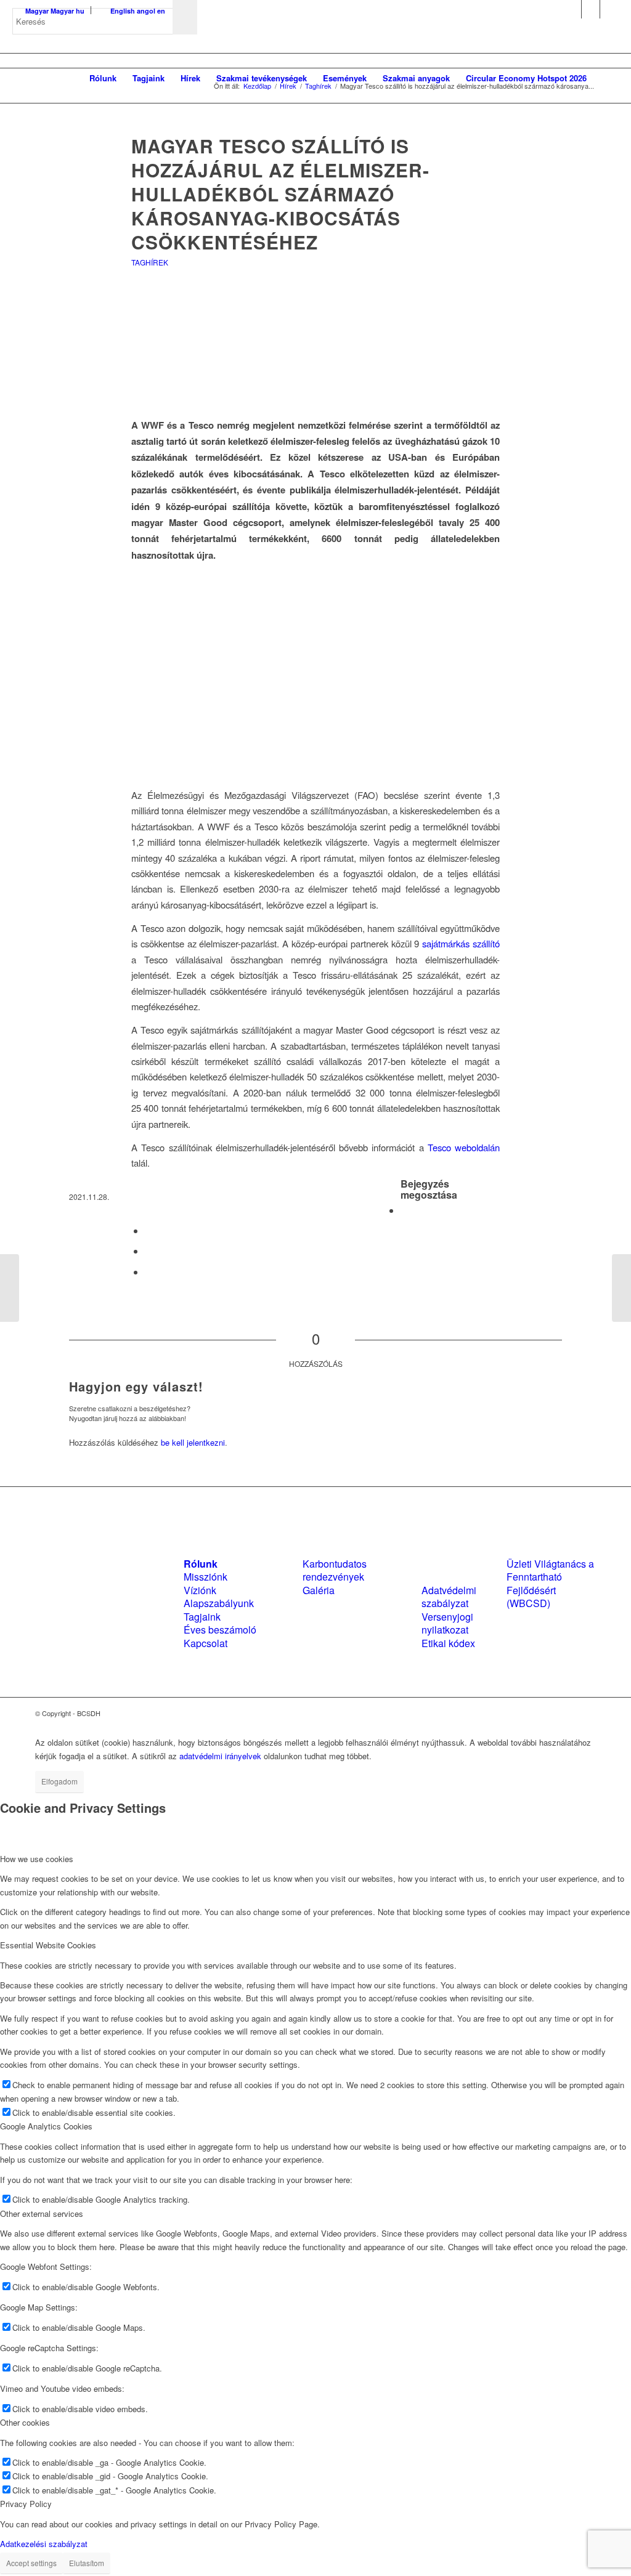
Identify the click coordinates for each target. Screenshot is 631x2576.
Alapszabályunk (219, 1603)
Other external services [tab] (42, 2213)
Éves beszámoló (220, 1630)
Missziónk (206, 1577)
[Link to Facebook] (572, 9)
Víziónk (200, 1590)
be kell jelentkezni (193, 1442)
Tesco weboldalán (464, 1147)
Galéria (319, 1590)
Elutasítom (87, 2563)
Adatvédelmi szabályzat (449, 1597)
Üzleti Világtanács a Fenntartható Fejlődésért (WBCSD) (550, 1583)
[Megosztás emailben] (149, 1272)
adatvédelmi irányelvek (220, 1756)
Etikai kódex (448, 1643)
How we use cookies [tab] (37, 1859)
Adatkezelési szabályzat (44, 2544)
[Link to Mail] (609, 9)
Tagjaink (202, 1617)
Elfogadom (59, 1781)
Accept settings (31, 2563)
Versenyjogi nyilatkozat (447, 1623)
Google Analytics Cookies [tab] (46, 2126)
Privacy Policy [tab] (26, 2504)
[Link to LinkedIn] (591, 9)
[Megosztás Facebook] (404, 1210)
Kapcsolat (206, 1643)
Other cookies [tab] (25, 2422)
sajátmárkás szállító (461, 943)
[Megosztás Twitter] (149, 1230)
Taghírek (150, 262)
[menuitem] (103, 78)
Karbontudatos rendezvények (335, 1570)
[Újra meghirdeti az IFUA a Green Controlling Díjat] (10, 1288)
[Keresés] (607, 78)
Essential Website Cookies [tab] (48, 1945)
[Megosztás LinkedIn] (149, 1251)
